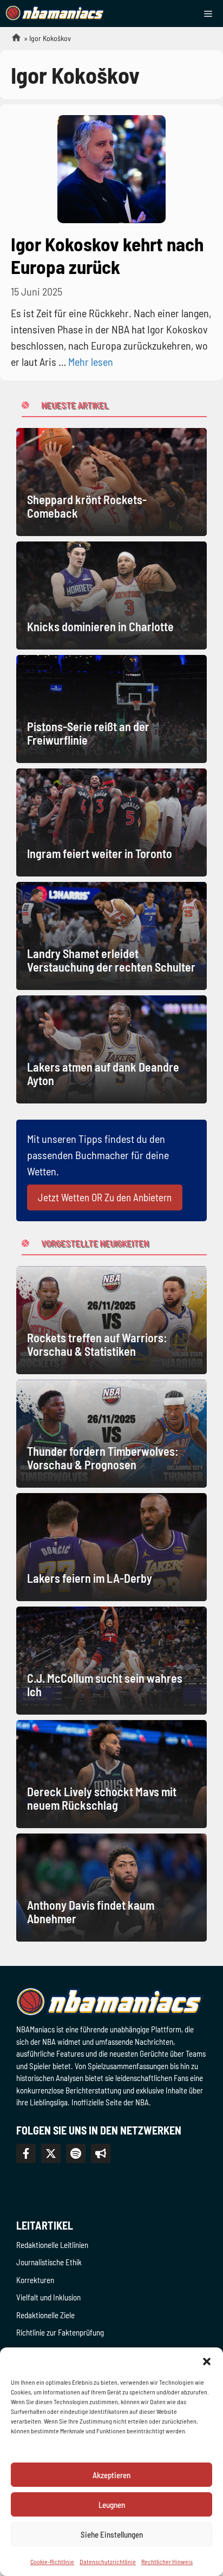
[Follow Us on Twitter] (51, 2153)
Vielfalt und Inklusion (48, 2297)
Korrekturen (35, 2280)
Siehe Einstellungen (112, 2534)
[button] (207, 2361)
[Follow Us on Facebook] (26, 2153)
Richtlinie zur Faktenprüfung (60, 2332)
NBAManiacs (12, 41)
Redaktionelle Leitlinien (52, 2245)
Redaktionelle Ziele (45, 2315)
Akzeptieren (111, 2475)
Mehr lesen (91, 362)
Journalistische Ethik (49, 2262)
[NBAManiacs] (55, 14)
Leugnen (112, 2505)
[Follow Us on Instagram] (76, 2153)
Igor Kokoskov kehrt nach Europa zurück (107, 255)
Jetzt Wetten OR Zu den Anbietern (105, 1197)
